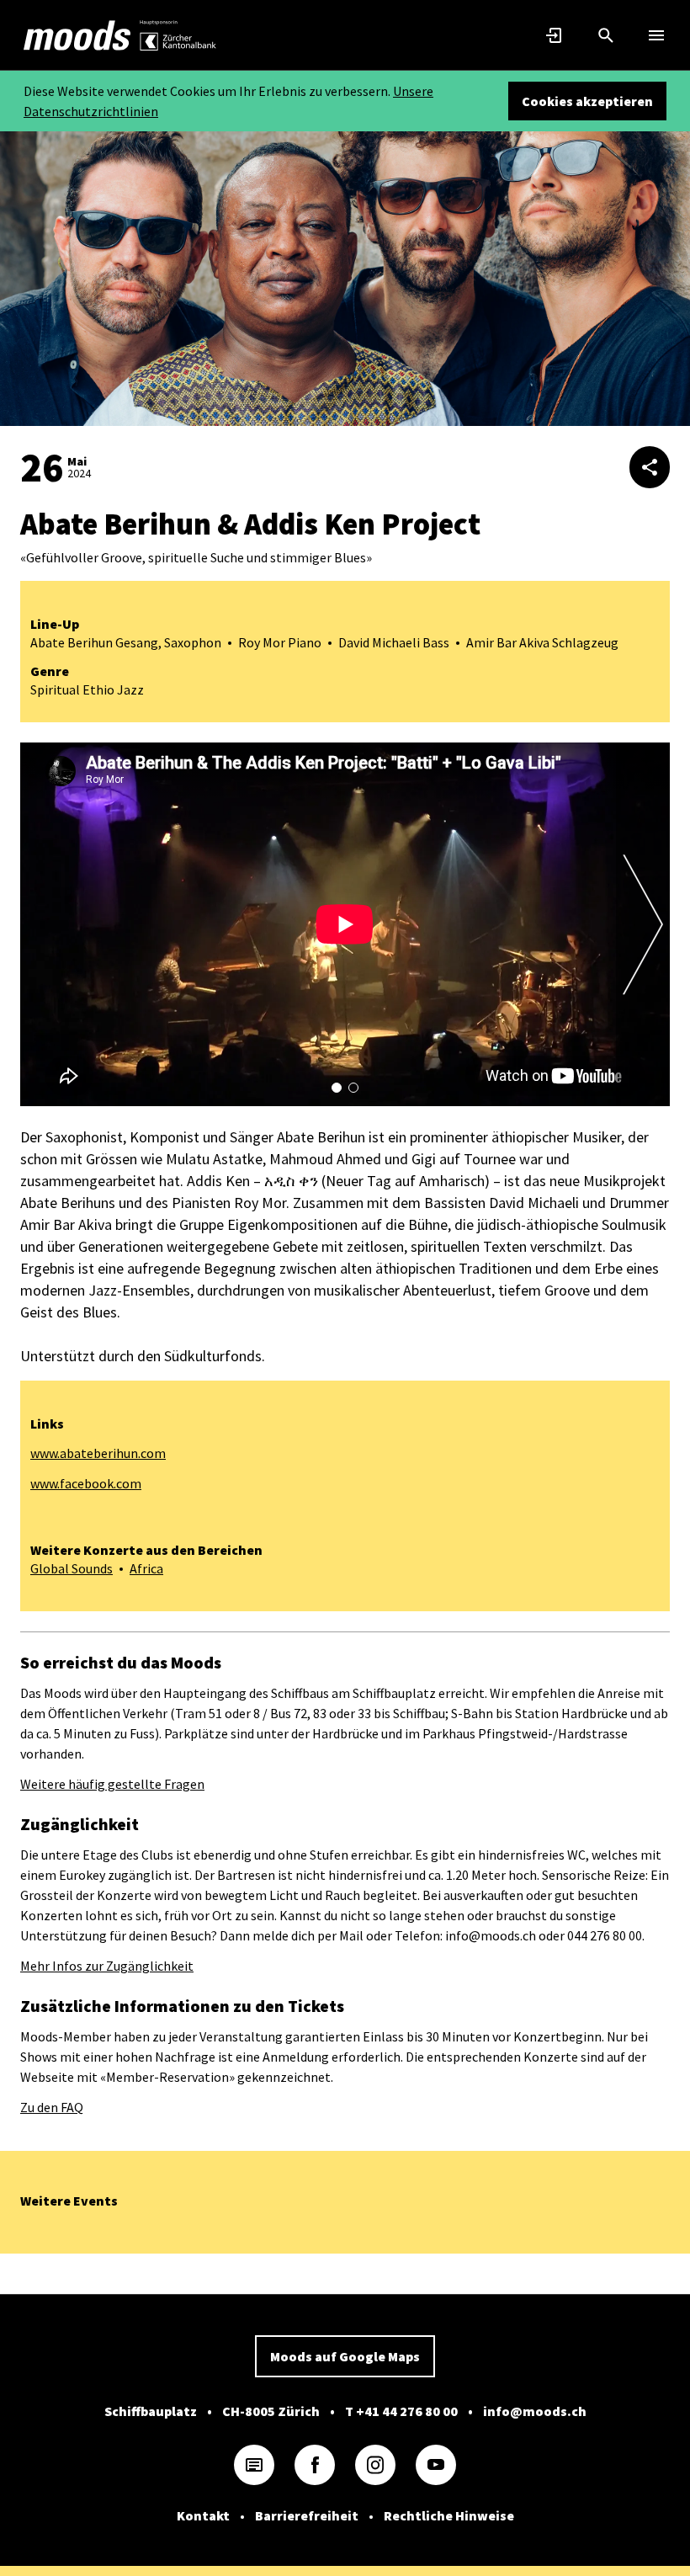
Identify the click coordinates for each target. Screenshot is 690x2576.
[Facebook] (315, 2465)
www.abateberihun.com (98, 1453)
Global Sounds (72, 1568)
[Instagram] (375, 2465)
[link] (77, 35)
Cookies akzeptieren (587, 101)
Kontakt (203, 2515)
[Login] (555, 35)
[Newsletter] (254, 2465)
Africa (146, 1568)
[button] (337, 1088)
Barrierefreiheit (307, 2515)
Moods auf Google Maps (345, 2356)
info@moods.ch (535, 2411)
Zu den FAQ (52, 2107)
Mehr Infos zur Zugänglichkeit (107, 1966)
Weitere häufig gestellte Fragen (112, 1784)
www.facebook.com (86, 1483)
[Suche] (606, 35)
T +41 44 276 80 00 (401, 2411)
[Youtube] (436, 2465)
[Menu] (656, 35)
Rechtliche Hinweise (449, 2515)
